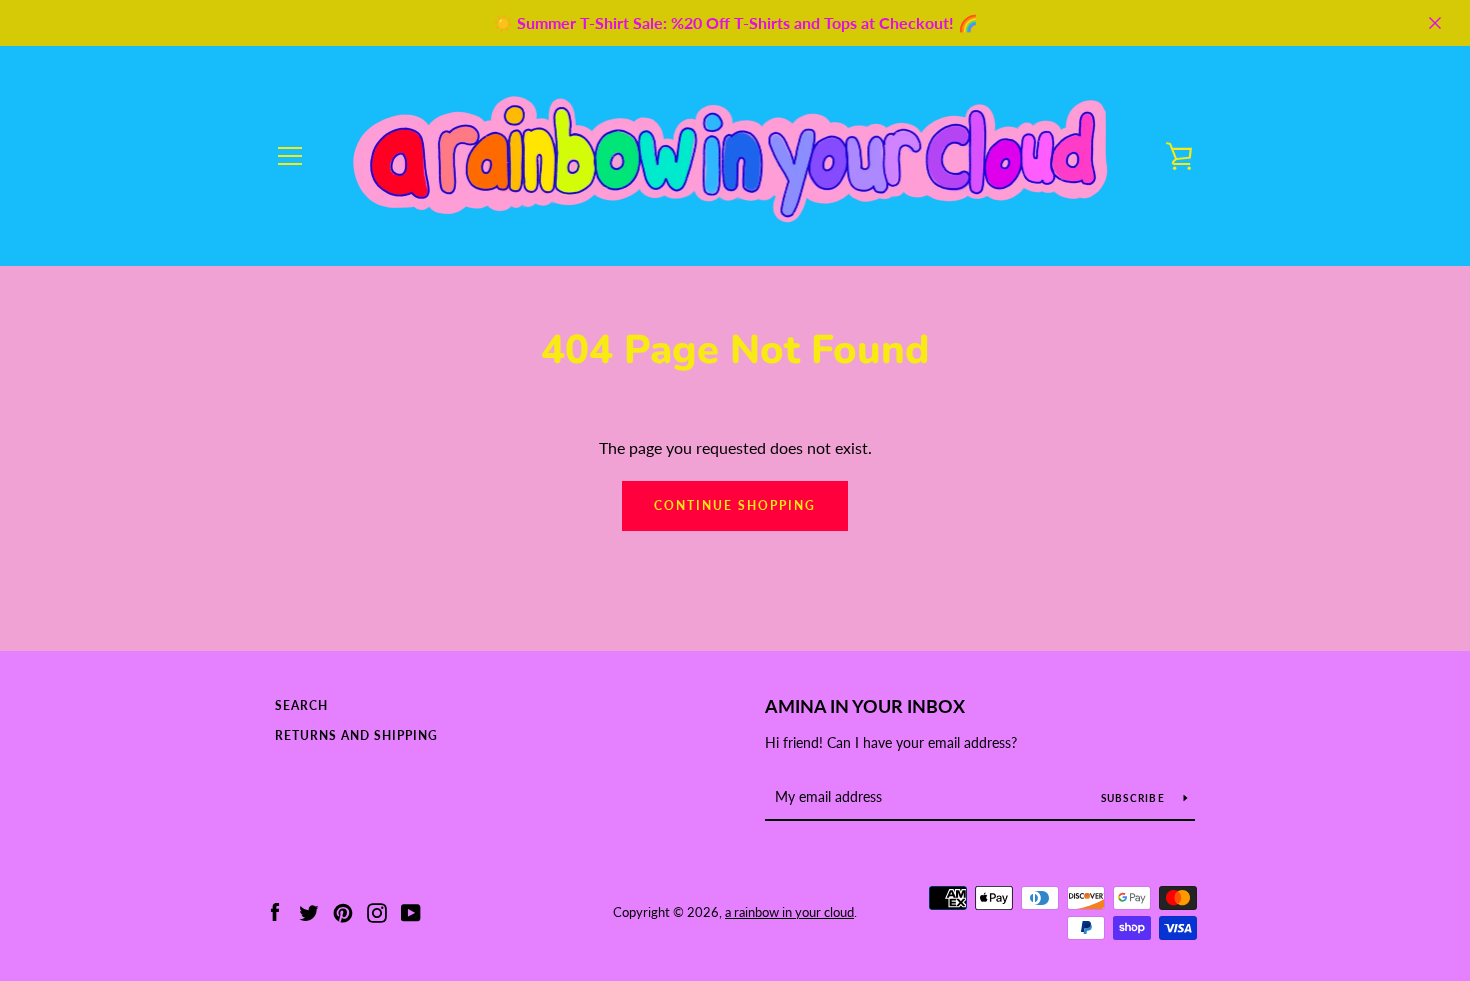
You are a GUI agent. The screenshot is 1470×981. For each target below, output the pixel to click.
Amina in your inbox (865, 706)
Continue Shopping (735, 505)
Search (301, 705)
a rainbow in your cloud (789, 912)
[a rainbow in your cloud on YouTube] (411, 910)
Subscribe (1135, 798)
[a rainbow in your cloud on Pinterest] (343, 910)
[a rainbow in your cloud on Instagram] (377, 910)
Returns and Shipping (356, 735)
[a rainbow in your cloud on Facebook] (275, 910)
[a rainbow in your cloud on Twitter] (309, 910)
